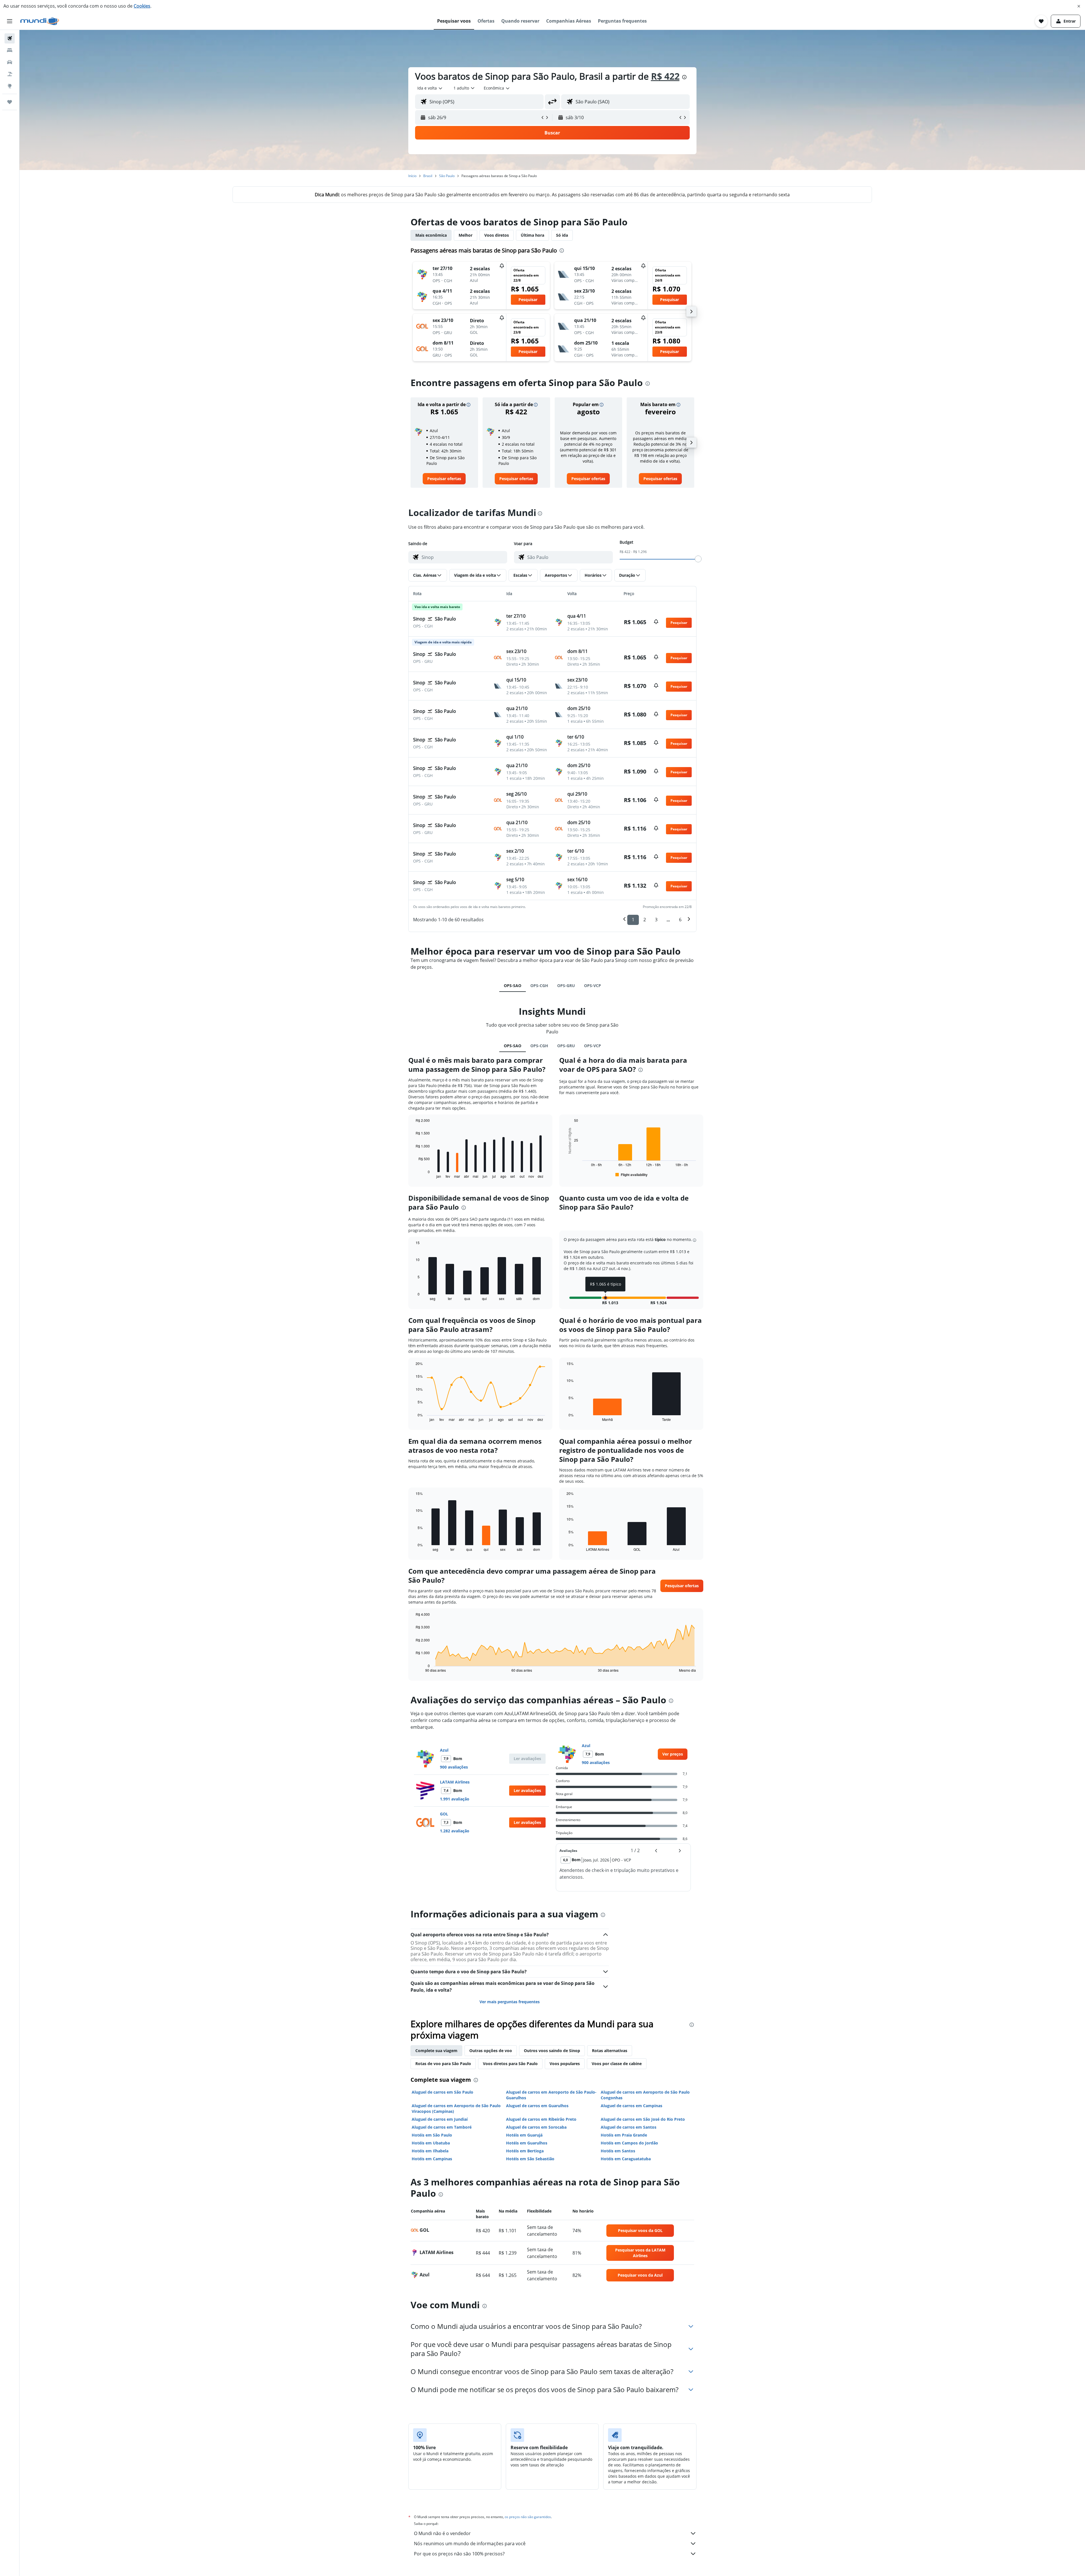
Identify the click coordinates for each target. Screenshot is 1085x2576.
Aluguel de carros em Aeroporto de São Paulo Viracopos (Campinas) (456, 2108)
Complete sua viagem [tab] (436, 2051)
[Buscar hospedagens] (10, 50)
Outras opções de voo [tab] (491, 2051)
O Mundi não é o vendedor (442, 2533)
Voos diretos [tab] (497, 235)
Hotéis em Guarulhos (527, 2143)
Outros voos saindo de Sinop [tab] (552, 2051)
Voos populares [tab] (565, 2064)
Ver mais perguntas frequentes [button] (510, 2002)
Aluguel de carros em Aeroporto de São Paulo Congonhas (645, 2095)
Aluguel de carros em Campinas (632, 2106)
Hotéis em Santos (618, 2151)
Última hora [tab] (532, 235)
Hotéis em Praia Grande (624, 2135)
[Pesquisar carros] (10, 62)
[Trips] (10, 102)
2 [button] (645, 920)
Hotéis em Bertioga (525, 2151)
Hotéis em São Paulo (432, 2135)
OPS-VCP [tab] (593, 986)
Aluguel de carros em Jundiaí (440, 2119)
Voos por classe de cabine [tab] (617, 2064)
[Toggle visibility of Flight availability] (632, 1175)
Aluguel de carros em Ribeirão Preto (541, 2119)
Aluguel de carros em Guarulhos (537, 2106)
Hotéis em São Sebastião (530, 2159)
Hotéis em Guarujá (524, 2135)
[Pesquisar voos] (10, 38)
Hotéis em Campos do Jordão (629, 2143)
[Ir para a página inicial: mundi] (40, 21)
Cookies (142, 6)
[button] (1079, 6)
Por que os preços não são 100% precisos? (459, 2554)
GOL (444, 1814)
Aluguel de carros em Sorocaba (536, 2127)
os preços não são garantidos (528, 2517)
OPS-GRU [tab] (566, 986)
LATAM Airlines (455, 1782)
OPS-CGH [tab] (539, 986)
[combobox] (430, 88)
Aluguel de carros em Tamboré (442, 2127)
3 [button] (656, 920)
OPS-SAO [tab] (513, 986)
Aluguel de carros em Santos (629, 2127)
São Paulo (447, 176)
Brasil (428, 176)
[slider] (698, 559)
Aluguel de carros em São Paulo (442, 2092)
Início (412, 176)
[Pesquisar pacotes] (10, 74)
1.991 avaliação (455, 1799)
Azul (444, 1750)
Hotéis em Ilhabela (430, 2151)
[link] (444, 479)
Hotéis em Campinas (432, 2159)
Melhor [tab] (466, 235)
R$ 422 (665, 76)
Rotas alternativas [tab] (610, 2051)
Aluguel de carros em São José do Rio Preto (643, 2119)
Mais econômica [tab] (431, 235)
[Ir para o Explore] (10, 86)
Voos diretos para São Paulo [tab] (510, 2064)
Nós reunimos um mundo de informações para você (470, 2544)
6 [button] (680, 920)
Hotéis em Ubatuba (431, 2143)
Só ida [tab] (562, 235)
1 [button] (633, 920)
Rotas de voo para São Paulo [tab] (443, 2064)
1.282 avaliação (455, 1831)
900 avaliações (454, 1767)
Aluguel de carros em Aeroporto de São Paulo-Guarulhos (551, 2095)
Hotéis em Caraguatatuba (626, 2159)
